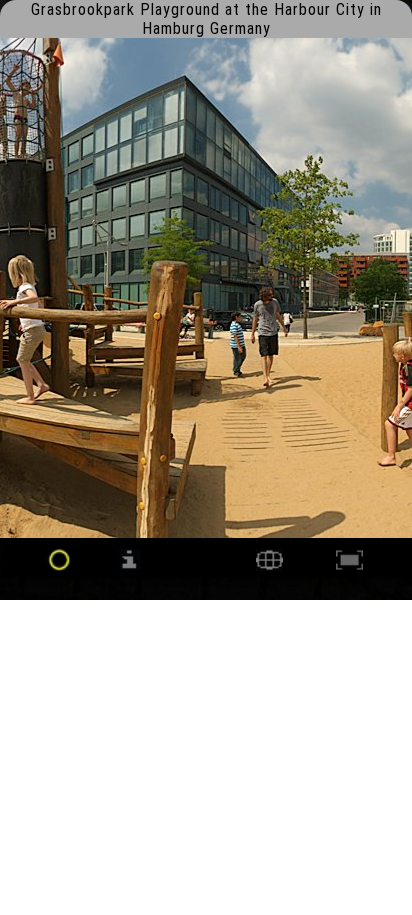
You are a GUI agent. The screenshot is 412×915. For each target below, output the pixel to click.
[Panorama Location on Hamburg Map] (269, 565)
